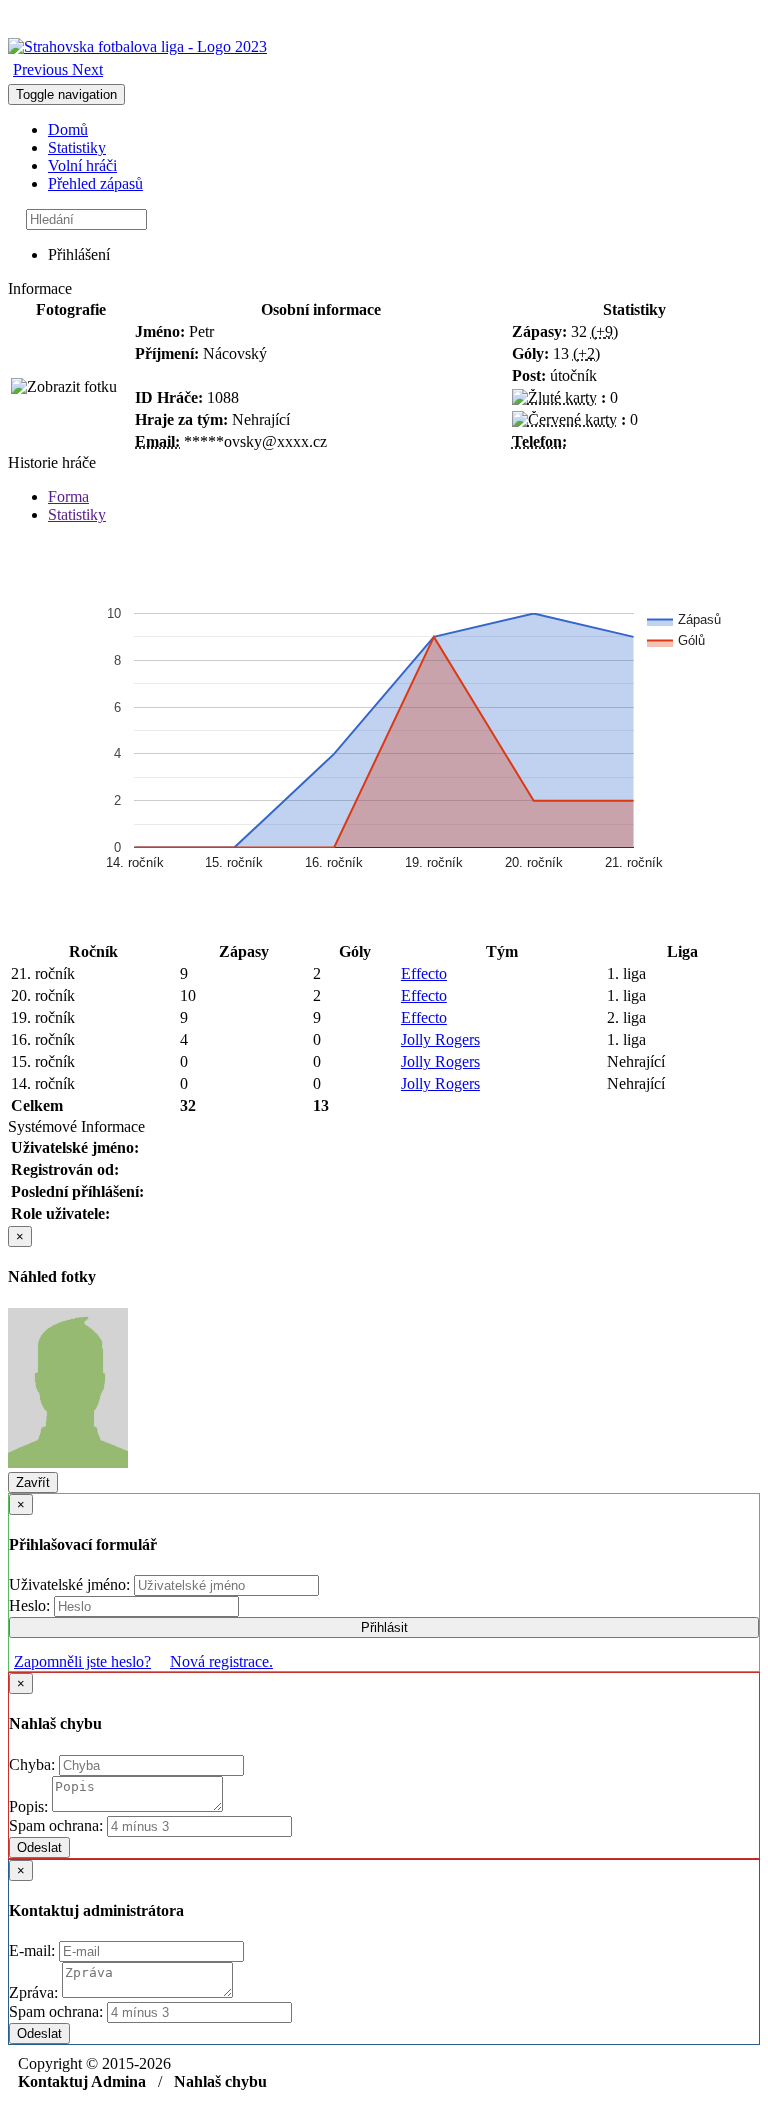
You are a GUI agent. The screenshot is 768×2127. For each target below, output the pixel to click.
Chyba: (34, 1764)
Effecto (424, 973)
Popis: (30, 1806)
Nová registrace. (221, 1661)
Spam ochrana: (56, 1825)
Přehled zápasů (95, 183)
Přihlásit (384, 1627)
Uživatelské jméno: (71, 1584)
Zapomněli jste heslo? (82, 1661)
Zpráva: (35, 1992)
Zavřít (33, 1482)
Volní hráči (82, 165)
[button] (42, 69)
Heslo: (31, 1605)
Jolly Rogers (440, 1039)
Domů (68, 129)
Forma (68, 496)
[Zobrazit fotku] (64, 387)
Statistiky (77, 147)
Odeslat (39, 1847)
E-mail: (34, 1950)
